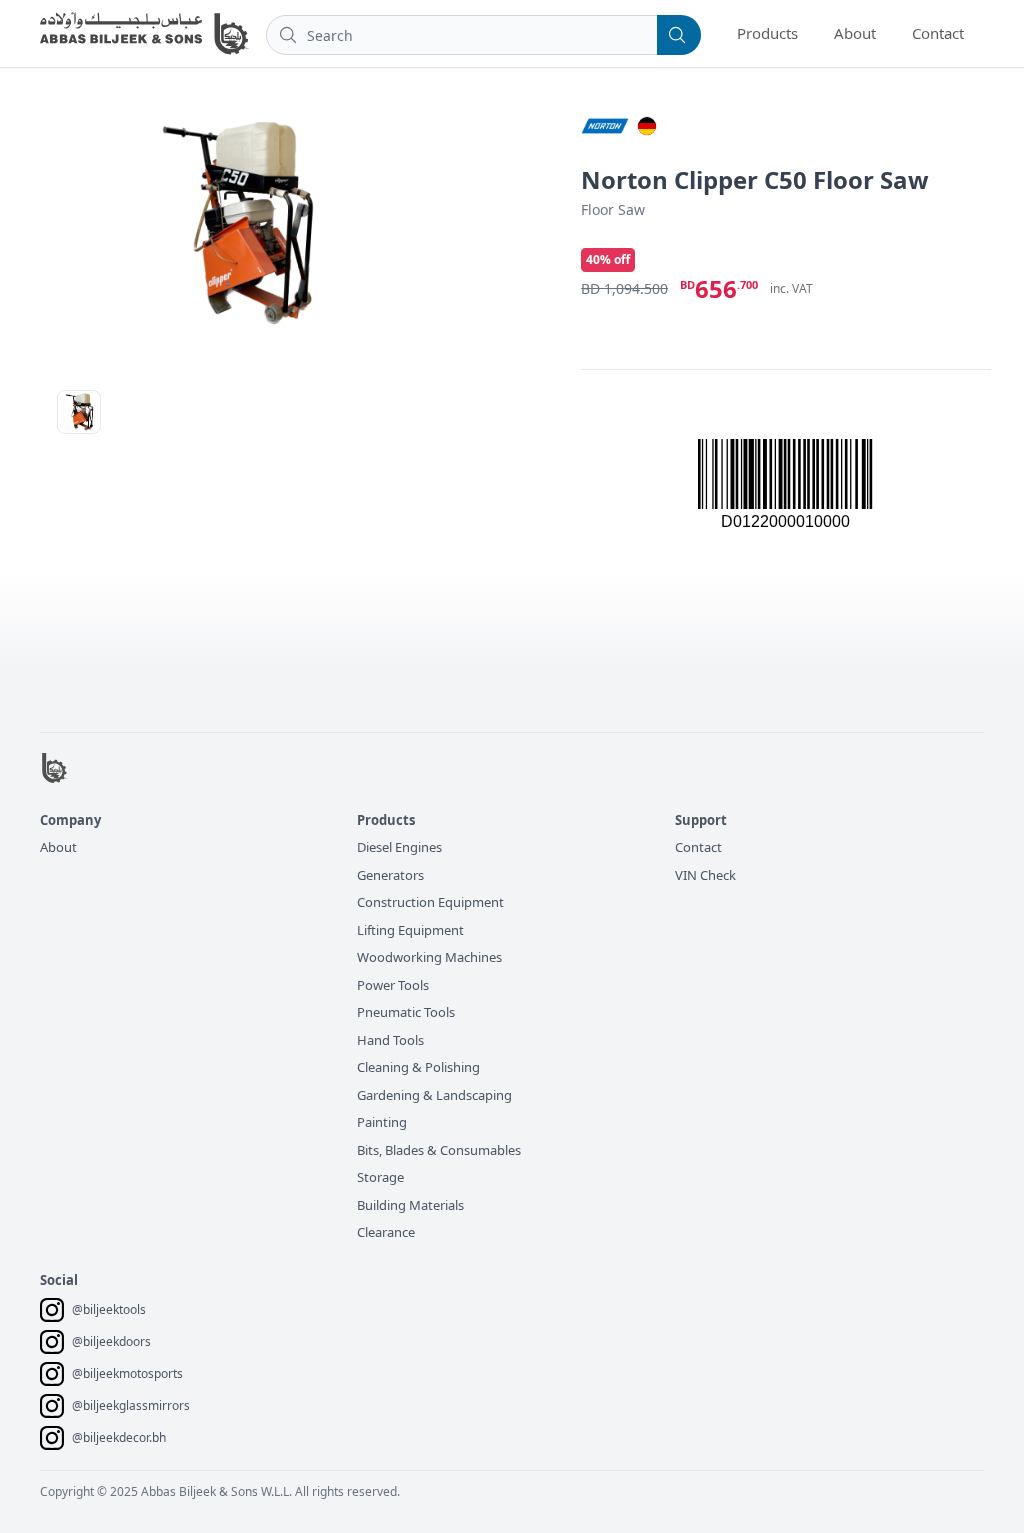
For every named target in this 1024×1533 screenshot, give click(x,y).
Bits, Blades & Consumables (439, 1150)
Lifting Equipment (410, 930)
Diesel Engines (399, 847)
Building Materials (410, 1205)
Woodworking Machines (429, 957)
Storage (380, 1177)
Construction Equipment (430, 902)
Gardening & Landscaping (434, 1095)
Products (767, 33)
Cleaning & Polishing (418, 1067)
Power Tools (393, 985)
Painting (382, 1122)
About (855, 33)
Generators (390, 875)
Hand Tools (390, 1040)
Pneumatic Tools (406, 1012)
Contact (938, 33)
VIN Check (705, 875)
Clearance (386, 1232)
